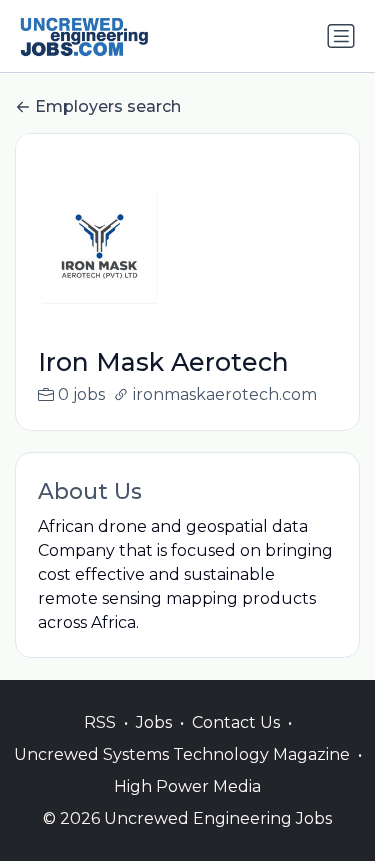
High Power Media (187, 786)
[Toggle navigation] (341, 36)
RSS (100, 722)
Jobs (154, 722)
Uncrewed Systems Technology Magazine (182, 754)
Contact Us (236, 722)
